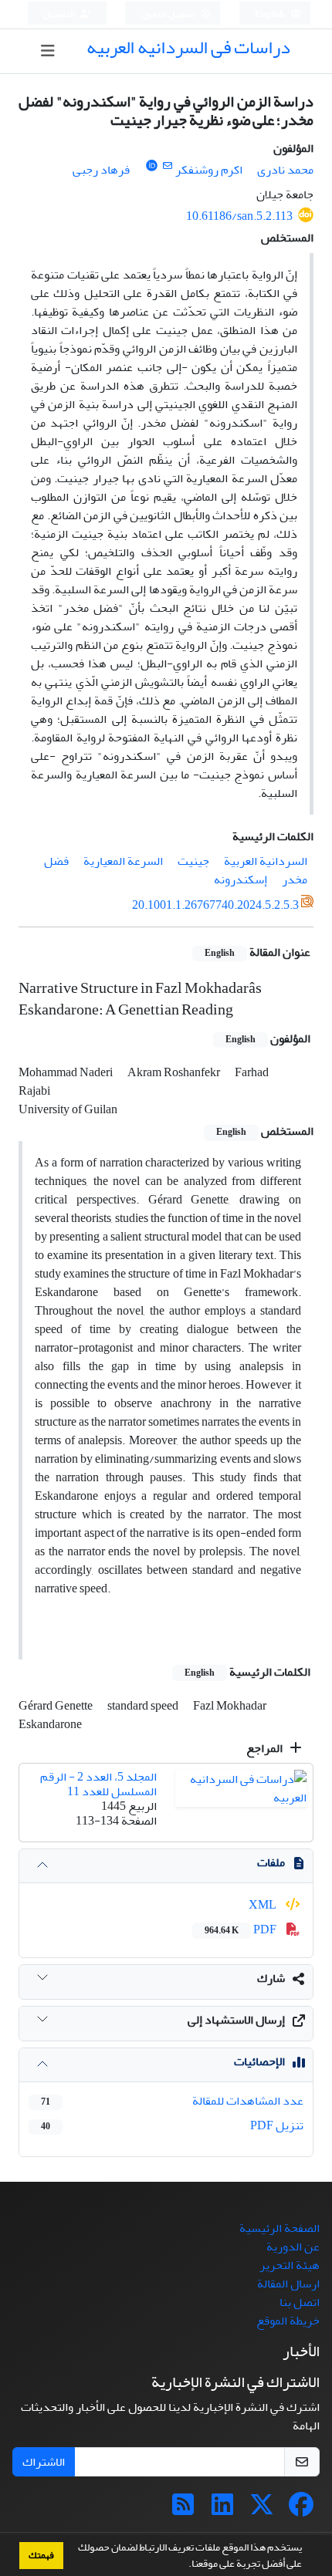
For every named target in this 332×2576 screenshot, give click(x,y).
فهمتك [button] (41, 2555)
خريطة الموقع (288, 2321)
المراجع (266, 1748)
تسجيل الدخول (168, 14)
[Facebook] (301, 2510)
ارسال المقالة (288, 2284)
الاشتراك (44, 2462)
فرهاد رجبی (101, 170)
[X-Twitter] (262, 2510)
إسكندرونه (241, 879)
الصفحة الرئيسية (279, 2228)
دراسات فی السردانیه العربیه (188, 47)
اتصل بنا (300, 2302)
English (271, 14)
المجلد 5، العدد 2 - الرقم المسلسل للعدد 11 (98, 1784)
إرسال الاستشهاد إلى (236, 2020)
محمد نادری (285, 170)
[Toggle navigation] (48, 51)
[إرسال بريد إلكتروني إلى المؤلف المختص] (167, 166)
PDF (242, 1929)
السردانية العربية (266, 861)
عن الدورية (293, 2247)
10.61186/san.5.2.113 (239, 216)
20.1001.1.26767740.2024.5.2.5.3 (215, 905)
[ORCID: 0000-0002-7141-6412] (152, 166)
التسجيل (60, 14)
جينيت (193, 861)
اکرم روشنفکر (209, 170)
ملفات (271, 1862)
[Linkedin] (222, 2510)
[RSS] (183, 2510)
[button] (185, 2565)
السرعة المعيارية (123, 861)
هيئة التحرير (290, 2265)
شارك (271, 1978)
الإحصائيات (259, 2061)
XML (264, 1905)
